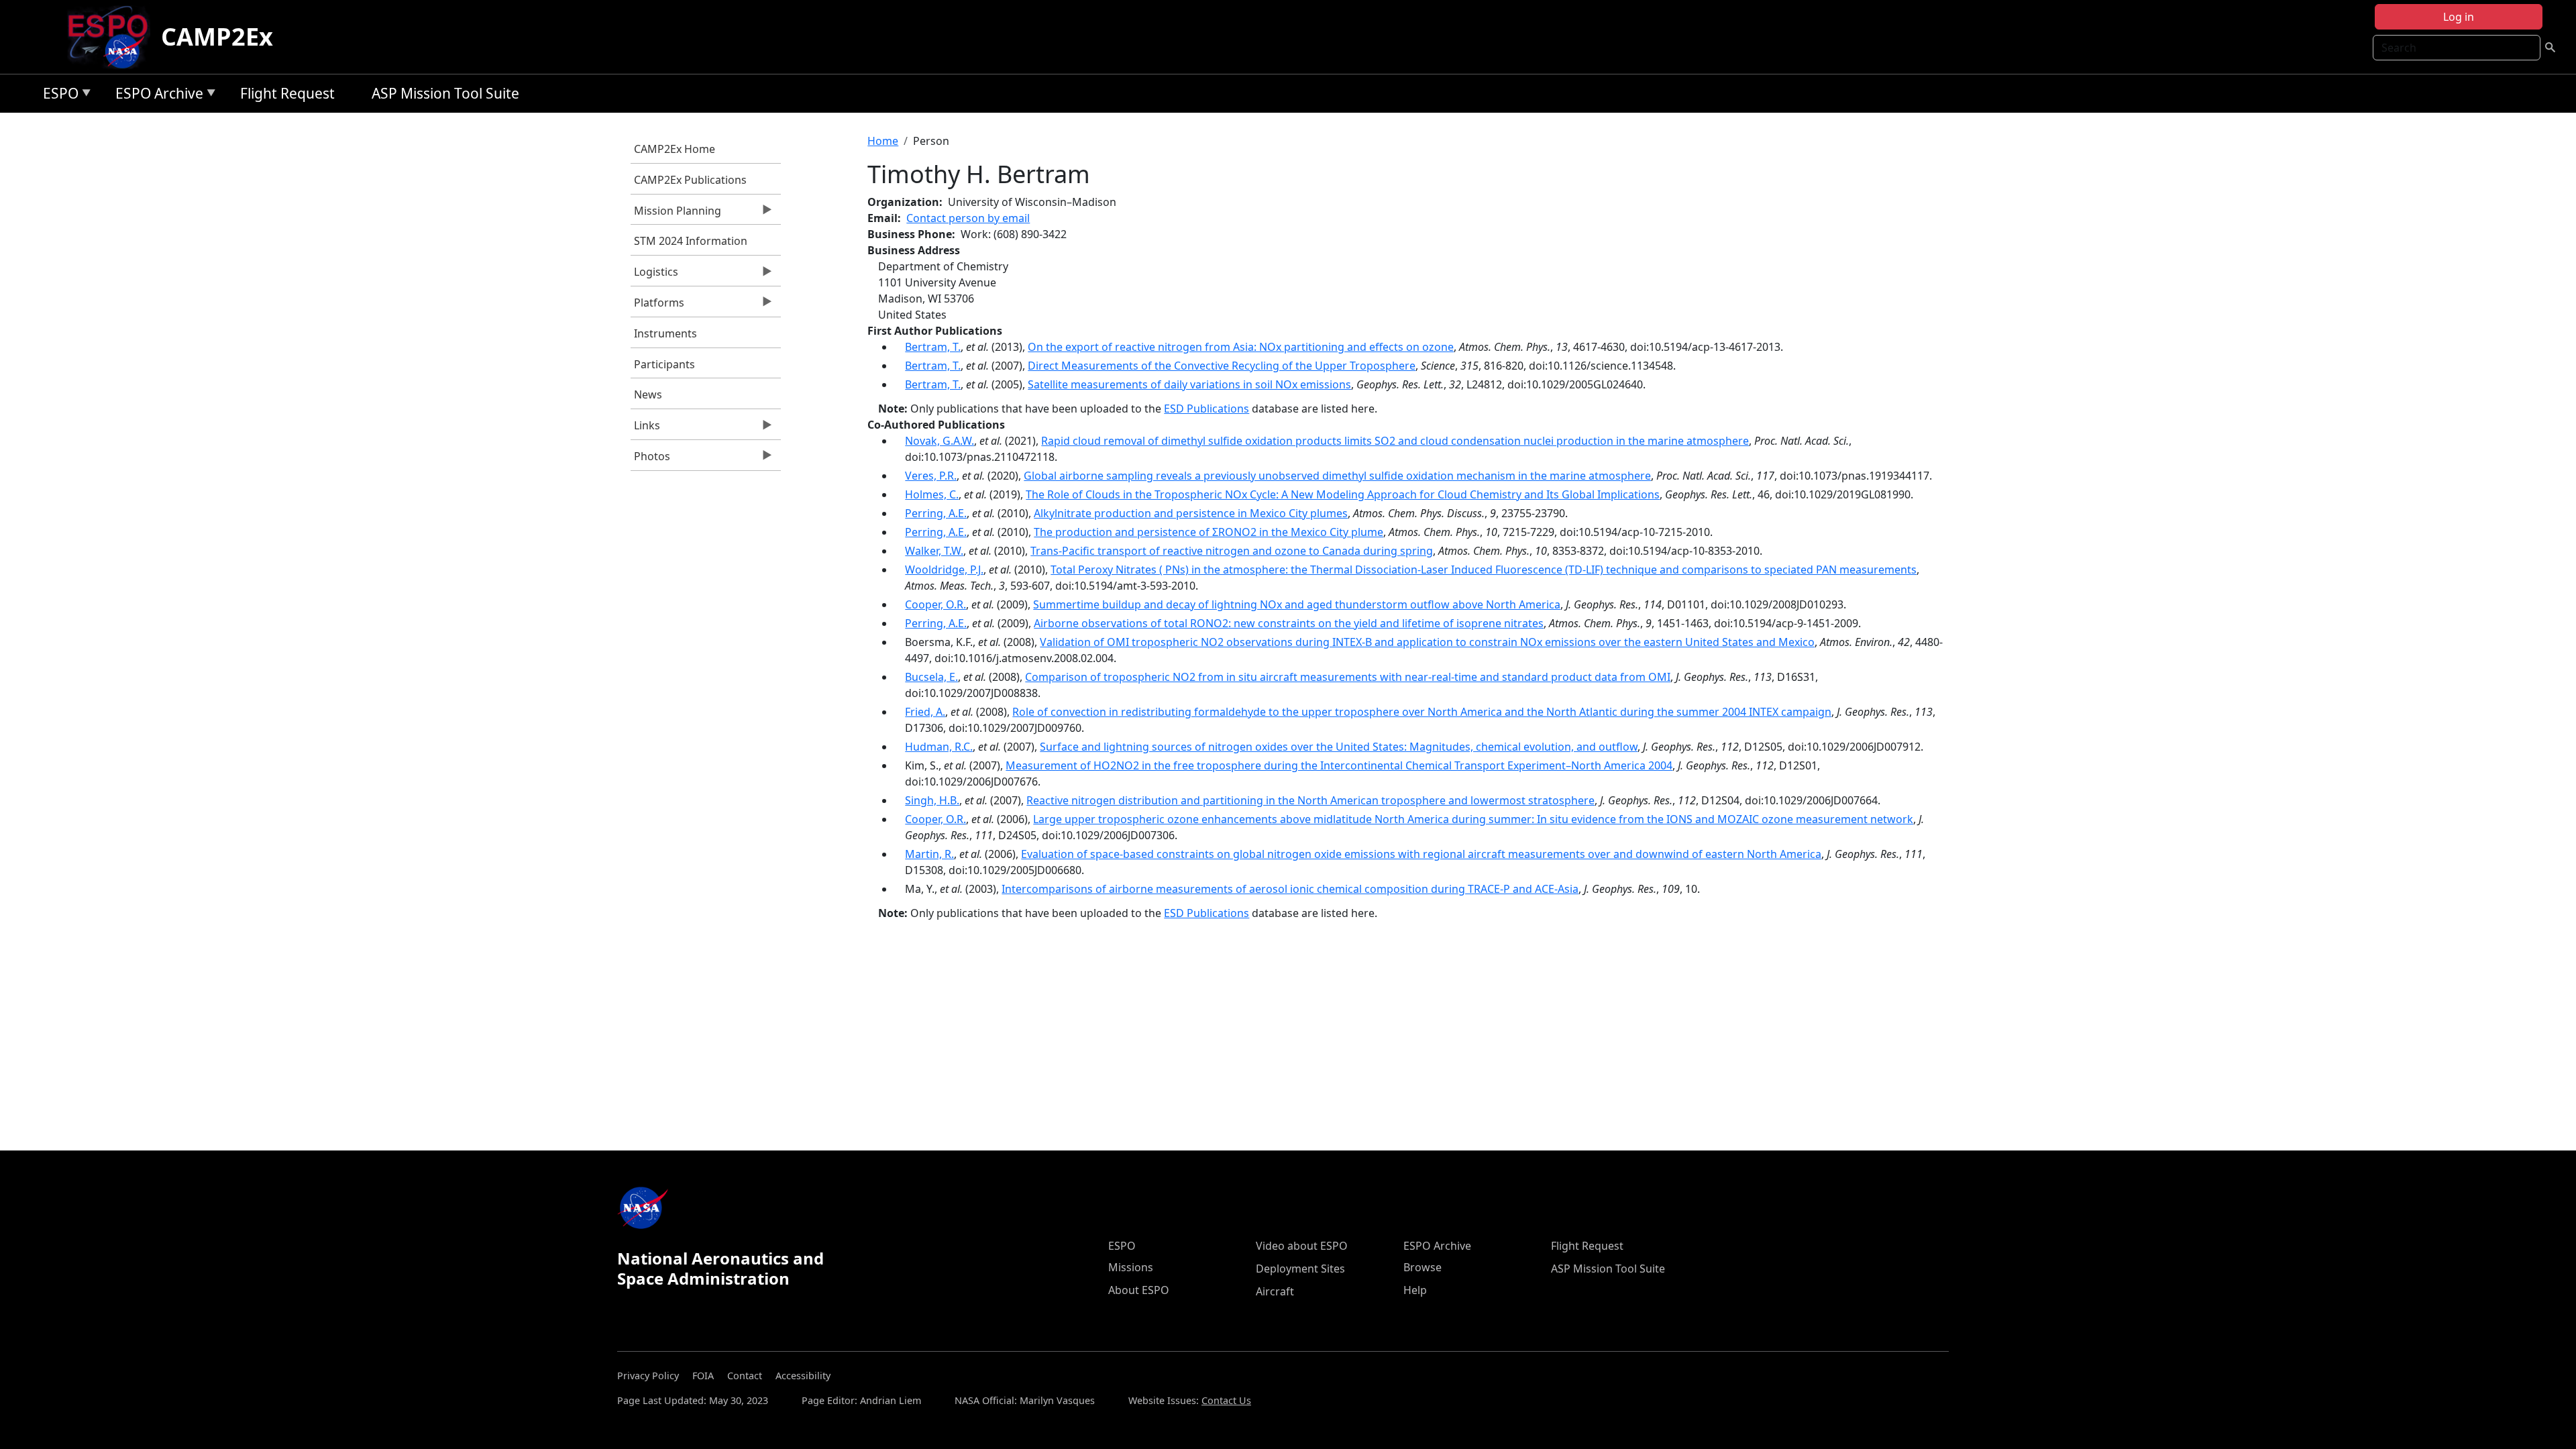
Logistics (654, 275)
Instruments (665, 333)
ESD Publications (1206, 409)
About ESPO (1139, 1290)
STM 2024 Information (691, 241)
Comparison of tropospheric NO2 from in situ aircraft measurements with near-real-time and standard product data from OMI (1348, 677)
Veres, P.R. (931, 476)
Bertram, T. (933, 347)
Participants (664, 364)
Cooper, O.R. (935, 604)
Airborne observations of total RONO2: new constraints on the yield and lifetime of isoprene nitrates (1289, 623)
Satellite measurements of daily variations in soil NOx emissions (1189, 384)
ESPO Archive (156, 96)
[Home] (113, 37)
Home (883, 141)
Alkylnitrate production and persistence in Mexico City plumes (1191, 513)
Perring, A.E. (936, 513)
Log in (2459, 17)
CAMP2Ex (217, 37)
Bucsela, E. (931, 677)
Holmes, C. (932, 494)
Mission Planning (676, 214)
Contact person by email (968, 218)
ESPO (57, 96)
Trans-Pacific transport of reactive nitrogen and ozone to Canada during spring (1232, 551)
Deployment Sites (1300, 1269)
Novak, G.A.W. (940, 441)
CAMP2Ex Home (675, 149)
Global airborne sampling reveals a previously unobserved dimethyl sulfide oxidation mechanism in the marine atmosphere (1337, 476)
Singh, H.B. (932, 800)
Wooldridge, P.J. (944, 570)
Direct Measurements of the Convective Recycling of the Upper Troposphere (1222, 366)
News (648, 394)
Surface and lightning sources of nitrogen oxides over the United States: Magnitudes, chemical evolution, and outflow (1339, 747)
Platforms (657, 306)
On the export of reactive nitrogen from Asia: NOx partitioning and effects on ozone (1241, 347)
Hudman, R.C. (939, 747)
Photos (650, 460)
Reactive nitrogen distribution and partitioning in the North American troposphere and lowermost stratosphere (1310, 800)
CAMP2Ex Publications (690, 180)
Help (1415, 1290)
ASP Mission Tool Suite (445, 93)
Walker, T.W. (934, 551)
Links (645, 429)
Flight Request (287, 93)
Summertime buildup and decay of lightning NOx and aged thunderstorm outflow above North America (1297, 604)
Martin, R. (929, 854)
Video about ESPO (1302, 1246)
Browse (1423, 1267)
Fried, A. (925, 712)
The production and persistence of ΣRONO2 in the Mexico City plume (1209, 532)
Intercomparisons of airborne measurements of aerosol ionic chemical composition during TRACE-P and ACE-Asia (1290, 889)
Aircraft (1275, 1291)
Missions (1131, 1267)
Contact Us (1226, 1400)
